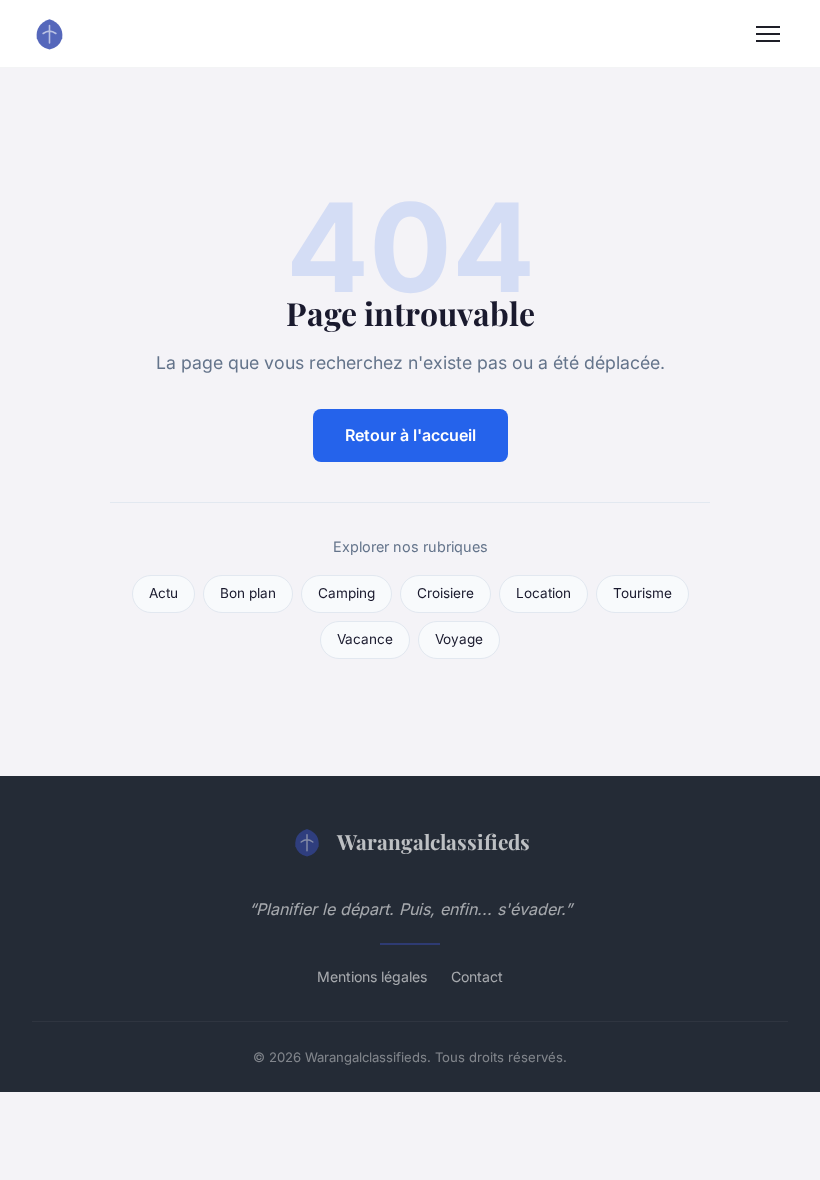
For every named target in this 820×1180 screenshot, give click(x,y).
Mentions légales (372, 976)
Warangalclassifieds (433, 841)
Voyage (459, 639)
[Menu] (768, 34)
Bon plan (248, 593)
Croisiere (445, 593)
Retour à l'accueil (410, 435)
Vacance (365, 639)
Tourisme (642, 593)
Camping (346, 593)
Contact (477, 976)
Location (543, 593)
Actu (163, 593)
